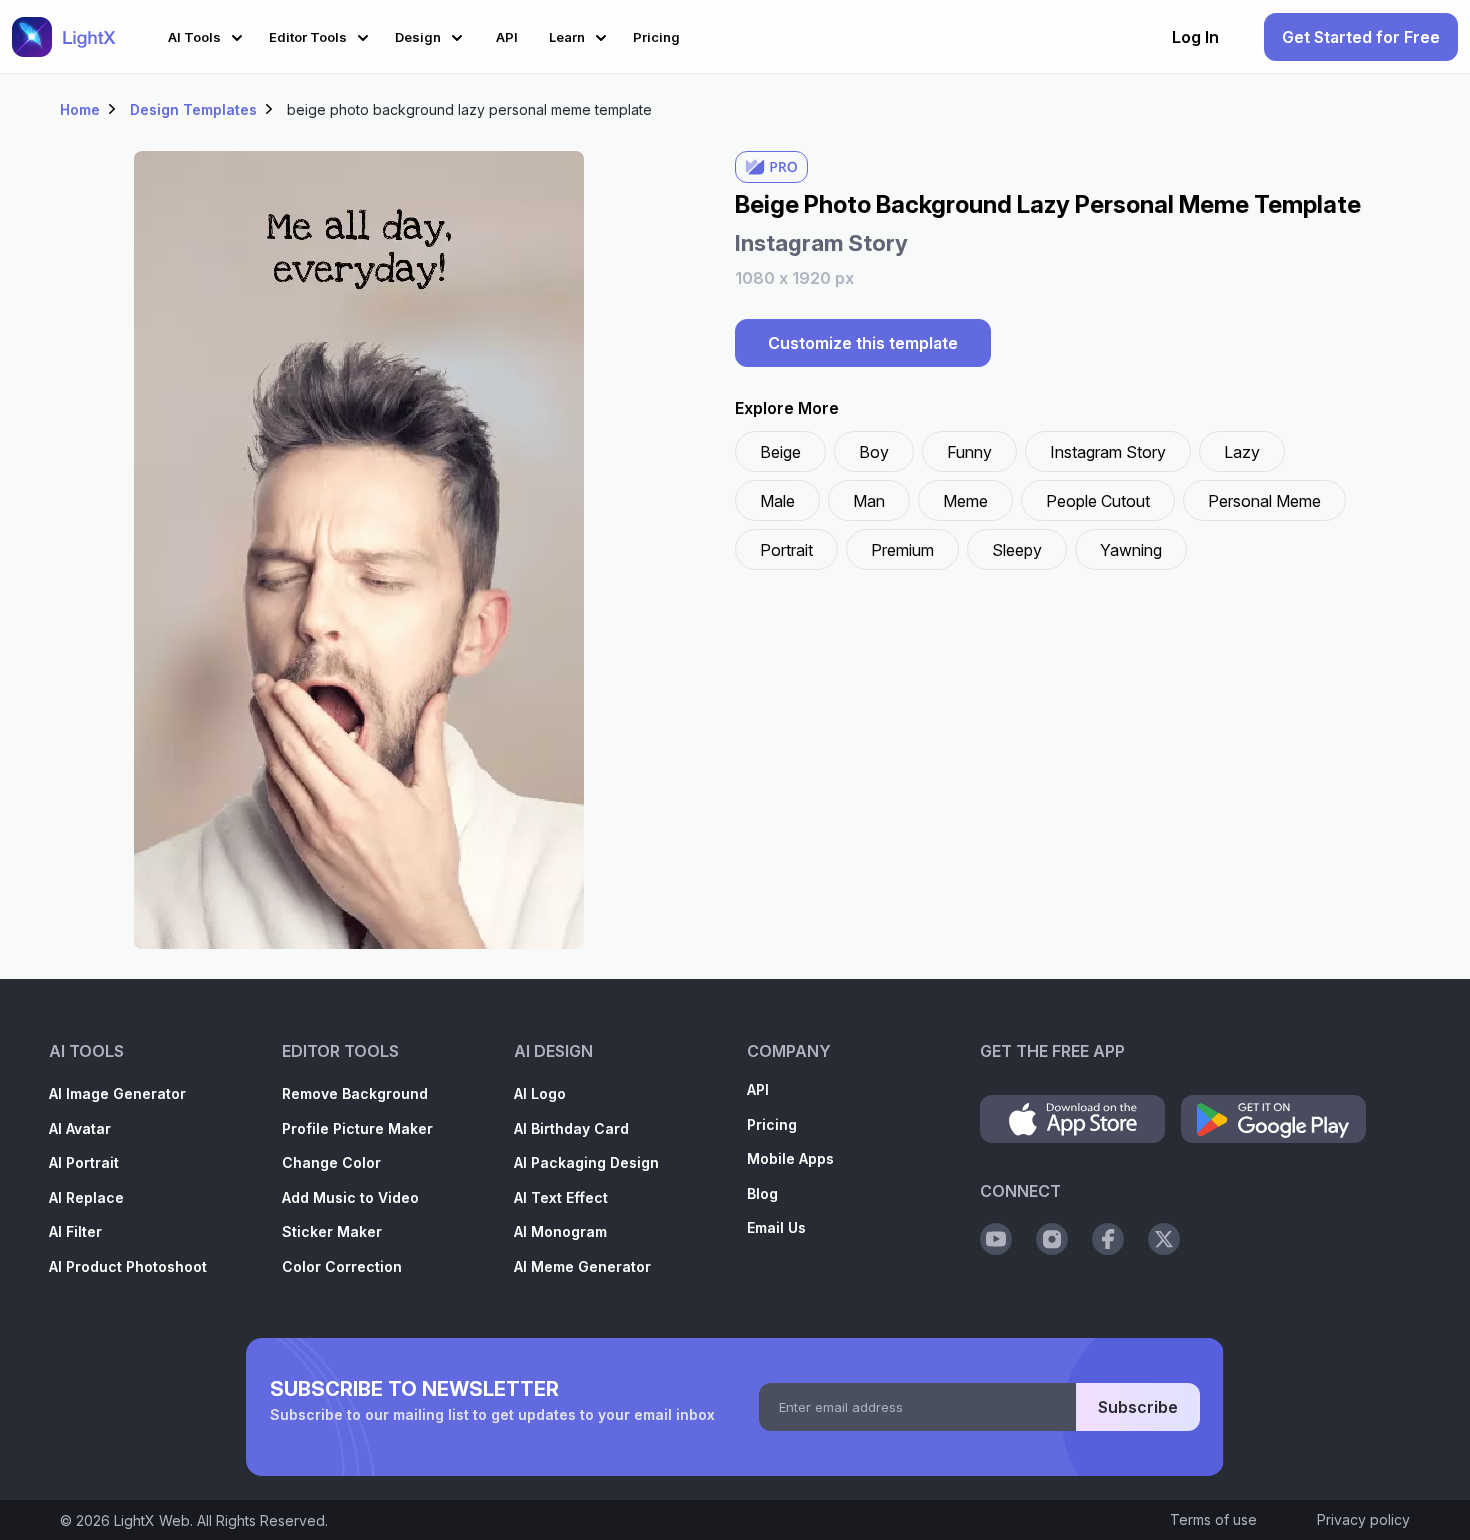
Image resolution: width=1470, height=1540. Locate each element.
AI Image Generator (117, 1093)
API (758, 1089)
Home (80, 109)
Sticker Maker (332, 1231)
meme (965, 501)
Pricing (772, 1124)
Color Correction (342, 1266)
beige (780, 452)
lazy (1242, 452)
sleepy (1017, 550)
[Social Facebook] (1108, 1239)
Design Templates (193, 109)
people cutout (1098, 501)
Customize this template (863, 343)
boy (874, 452)
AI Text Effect (561, 1197)
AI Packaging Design (586, 1162)
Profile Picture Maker (357, 1128)
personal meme (1264, 501)
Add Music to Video (350, 1197)
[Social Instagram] (1052, 1239)
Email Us (776, 1227)
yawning (1131, 550)
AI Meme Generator (582, 1266)
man (869, 501)
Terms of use (1213, 1519)
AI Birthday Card (571, 1128)
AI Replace (86, 1197)
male (777, 501)
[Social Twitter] (1164, 1239)
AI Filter (75, 1231)
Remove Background (355, 1093)
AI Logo (540, 1093)
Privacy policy (1363, 1519)
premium (902, 550)
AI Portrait (84, 1162)
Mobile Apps (790, 1158)
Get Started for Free (1361, 37)
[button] (208, 34)
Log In (1195, 37)
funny (969, 452)
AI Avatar (80, 1128)
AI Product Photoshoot (128, 1266)
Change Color (331, 1162)
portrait (786, 550)
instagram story (1108, 452)
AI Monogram (560, 1231)
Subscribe (1138, 1407)
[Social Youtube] (996, 1239)
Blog (762, 1193)
